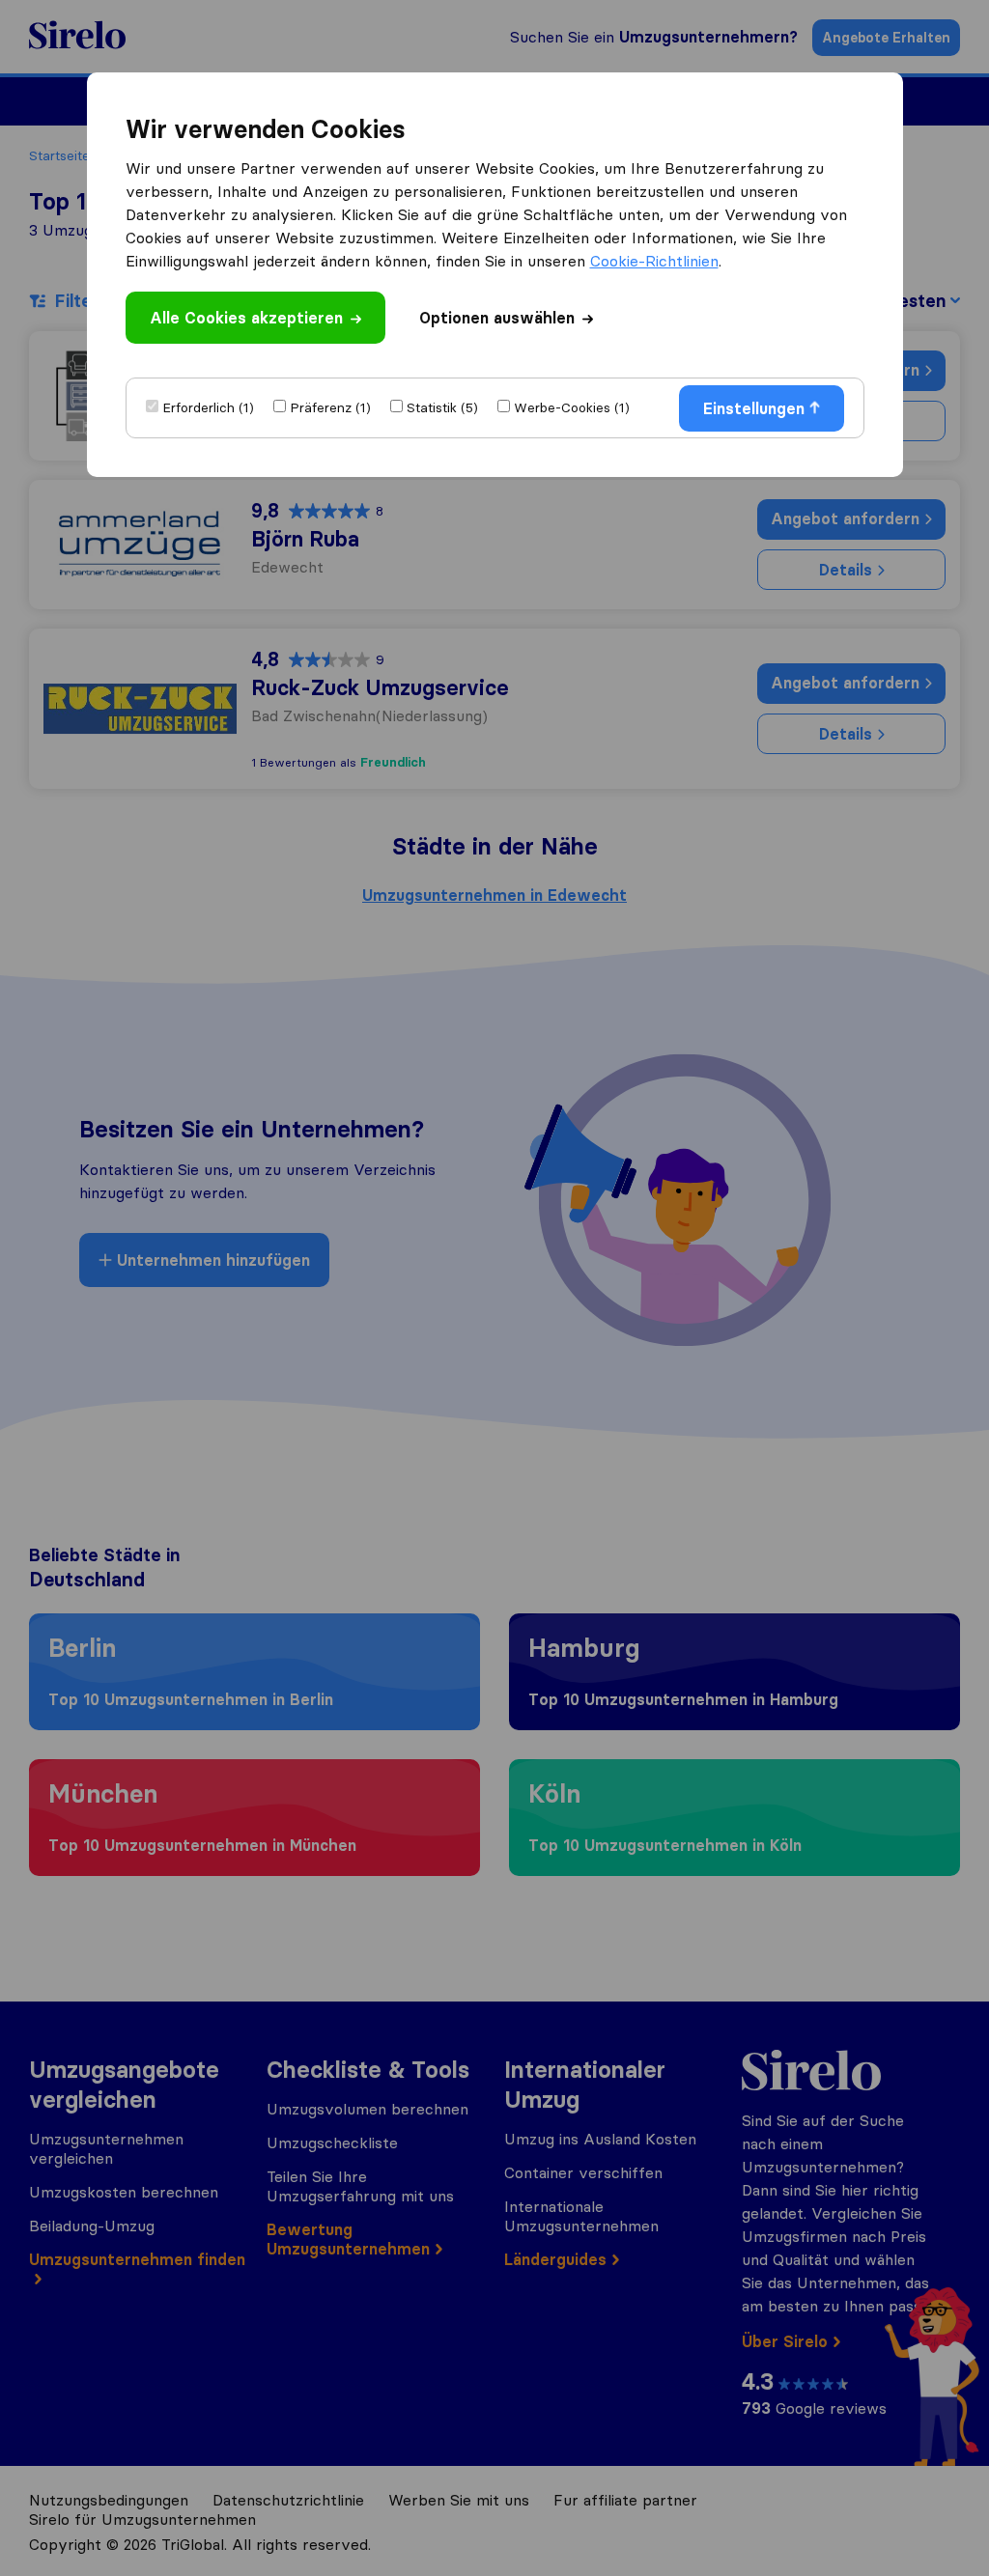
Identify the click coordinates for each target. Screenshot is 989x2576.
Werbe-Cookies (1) (572, 407)
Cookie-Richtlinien (654, 261)
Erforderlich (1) (208, 407)
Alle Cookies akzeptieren (246, 318)
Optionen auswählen (497, 318)
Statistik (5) (442, 407)
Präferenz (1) (330, 407)
